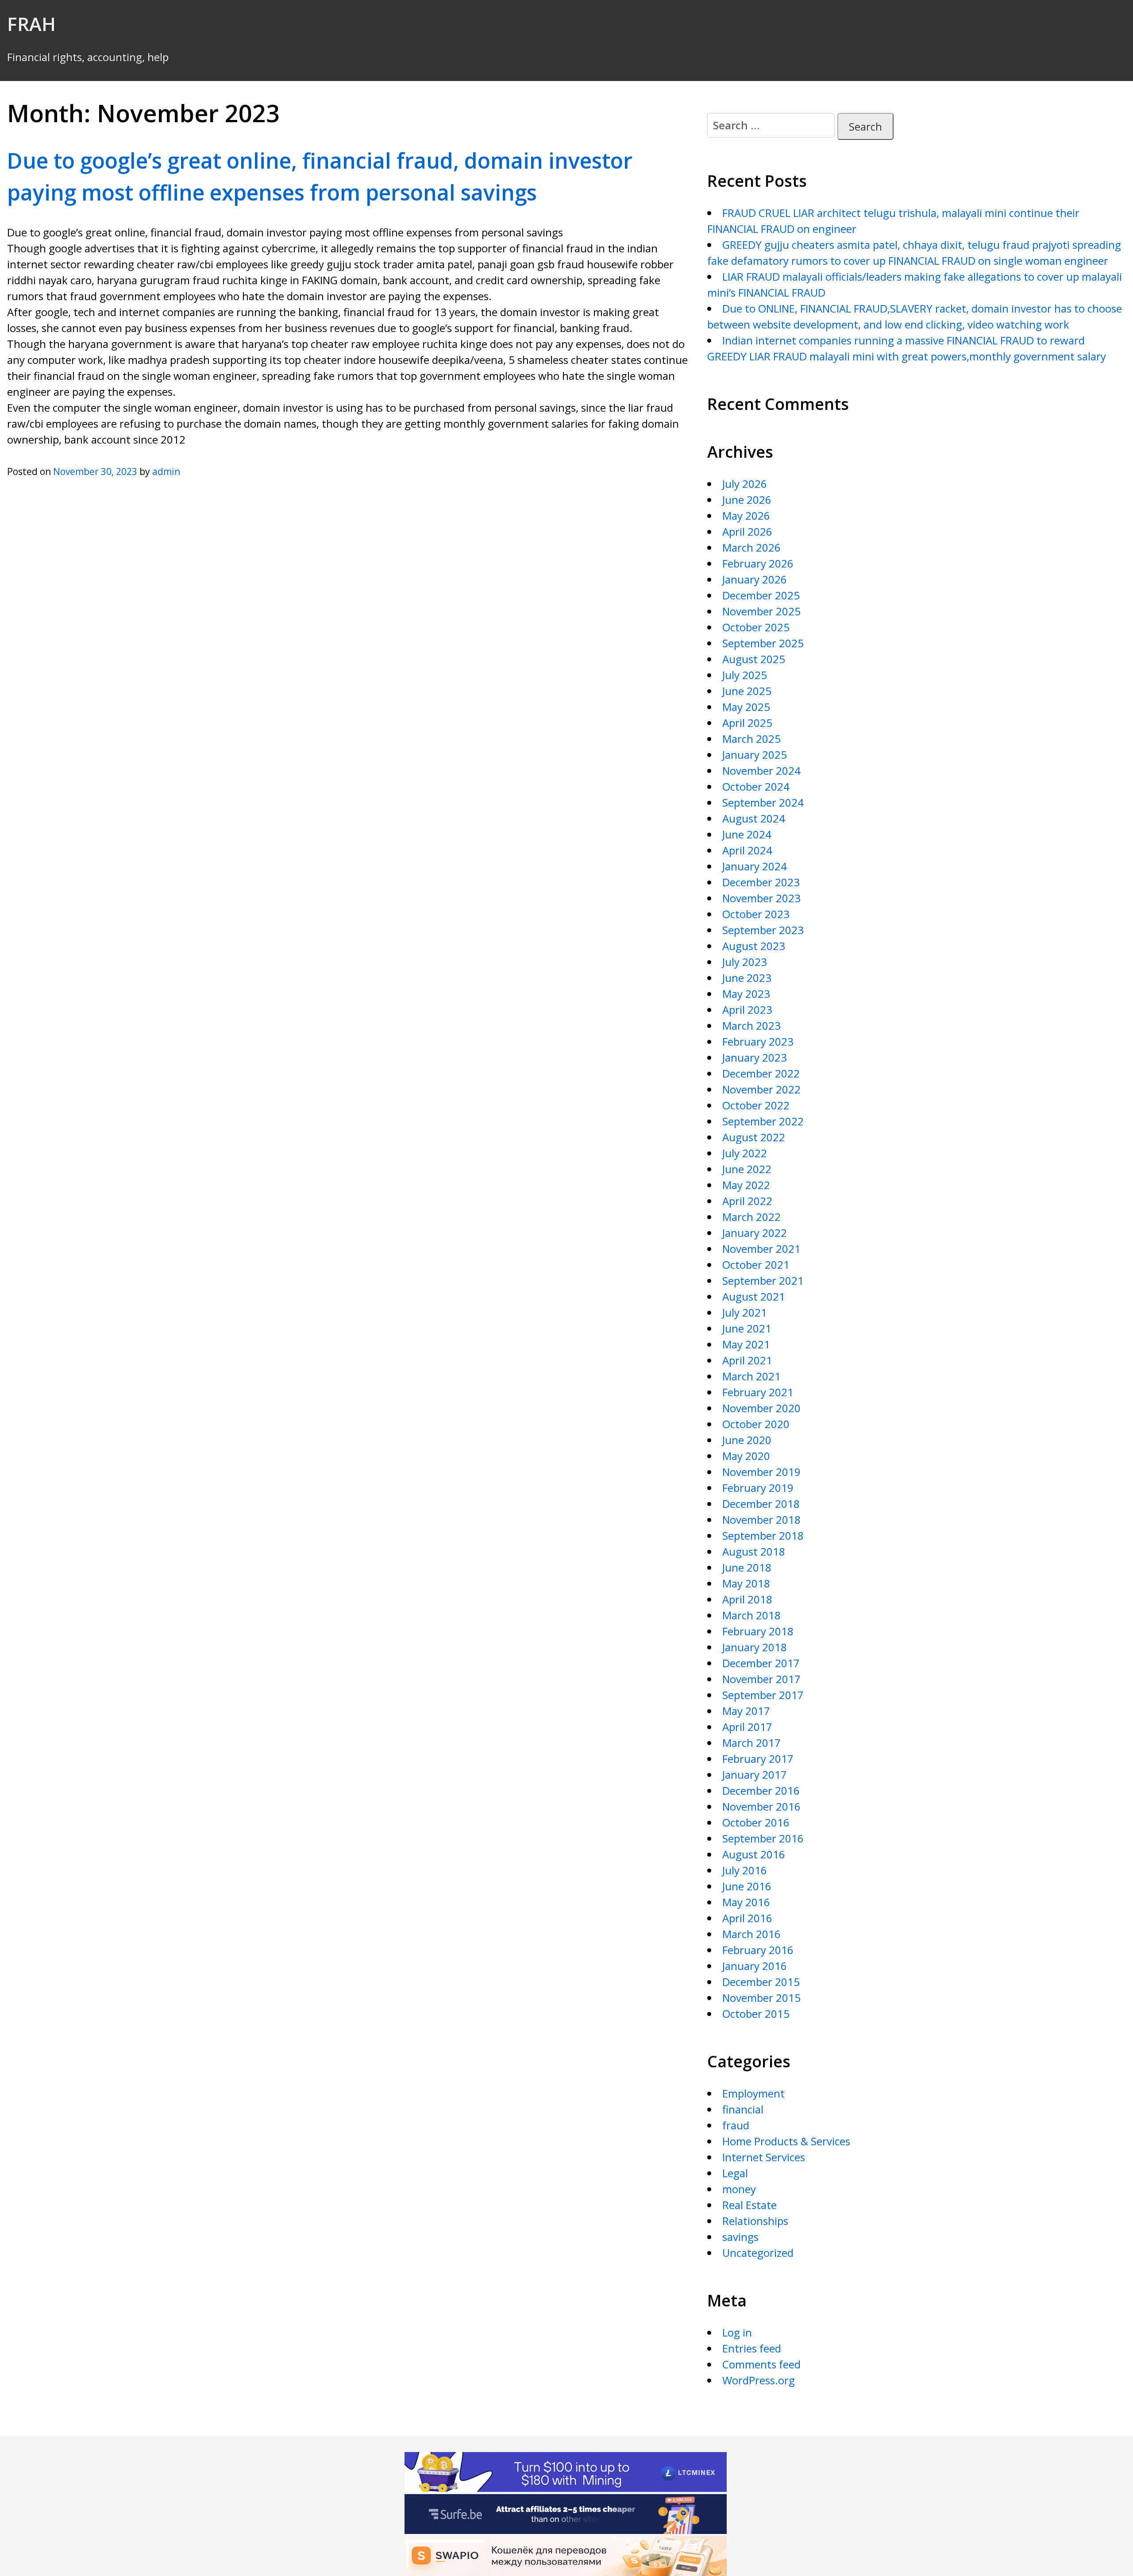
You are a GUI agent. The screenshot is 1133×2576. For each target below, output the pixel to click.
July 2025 (745, 675)
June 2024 (747, 834)
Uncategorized (758, 2253)
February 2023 (758, 1041)
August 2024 (754, 818)
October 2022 (756, 1105)
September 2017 (763, 1695)
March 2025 (751, 739)
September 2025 (763, 643)
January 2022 (755, 1233)
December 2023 (761, 882)
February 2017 (758, 1759)
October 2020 (756, 1424)
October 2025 (756, 627)
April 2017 (747, 1727)
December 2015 (761, 1982)
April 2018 (747, 1599)
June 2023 (747, 978)
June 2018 (747, 1567)
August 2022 (754, 1137)
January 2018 (755, 1647)
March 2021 (751, 1376)
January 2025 (755, 755)
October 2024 (756, 786)
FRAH (31, 24)
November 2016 (761, 1806)
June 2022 (747, 1169)
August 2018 (754, 1551)
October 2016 (756, 1822)
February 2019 (758, 1488)
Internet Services (764, 2157)
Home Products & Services (786, 2141)
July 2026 (745, 484)
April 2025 (747, 723)
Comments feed (761, 2364)
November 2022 (761, 1089)
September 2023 (763, 930)
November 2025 (761, 611)
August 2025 (754, 659)
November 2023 (761, 898)
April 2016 (747, 1918)
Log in (737, 2332)
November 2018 (761, 1520)
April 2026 (747, 531)
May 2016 (746, 1902)
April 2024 (747, 850)
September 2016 (763, 1838)
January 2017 (755, 1775)
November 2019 (761, 1472)
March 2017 (751, 1743)
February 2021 (758, 1392)
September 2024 (763, 802)
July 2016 (745, 1870)
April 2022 (747, 1201)
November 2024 (761, 770)
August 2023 (754, 946)
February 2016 (758, 1950)
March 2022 (751, 1217)
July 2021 (745, 1312)
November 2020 (761, 1408)
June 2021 (747, 1328)
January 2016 (755, 1966)
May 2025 (746, 707)
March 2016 (751, 1934)
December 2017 (761, 1663)
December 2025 (761, 595)
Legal (735, 2173)
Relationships (755, 2221)
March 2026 (751, 547)
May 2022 (746, 1185)
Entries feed (752, 2348)
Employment (753, 2093)
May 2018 (746, 1583)
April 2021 (747, 1360)
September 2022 (763, 1121)
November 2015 (761, 1998)
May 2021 (746, 1344)
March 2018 (751, 1615)
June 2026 (747, 500)
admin (166, 471)
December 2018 (761, 1504)
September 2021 (763, 1280)
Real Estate (750, 2205)
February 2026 (758, 563)
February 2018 (758, 1631)
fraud (736, 2125)
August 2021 (754, 1296)
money (739, 2189)
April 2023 (747, 1010)
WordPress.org (759, 2380)
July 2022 (745, 1153)
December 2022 (761, 1073)
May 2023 (746, 994)
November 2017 (761, 1679)
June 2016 (747, 1886)
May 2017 (746, 1711)
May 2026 (746, 516)
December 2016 (761, 1790)
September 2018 (763, 1535)
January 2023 (755, 1057)
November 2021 (761, 1249)
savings (740, 2237)
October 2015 (756, 2014)
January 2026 (755, 579)
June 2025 (747, 691)
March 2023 (751, 1025)
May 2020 (746, 1456)
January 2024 (755, 866)
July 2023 (745, 962)
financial (743, 2109)
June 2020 (747, 1440)
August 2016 (754, 1854)
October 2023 (756, 914)
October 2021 (756, 1265)
